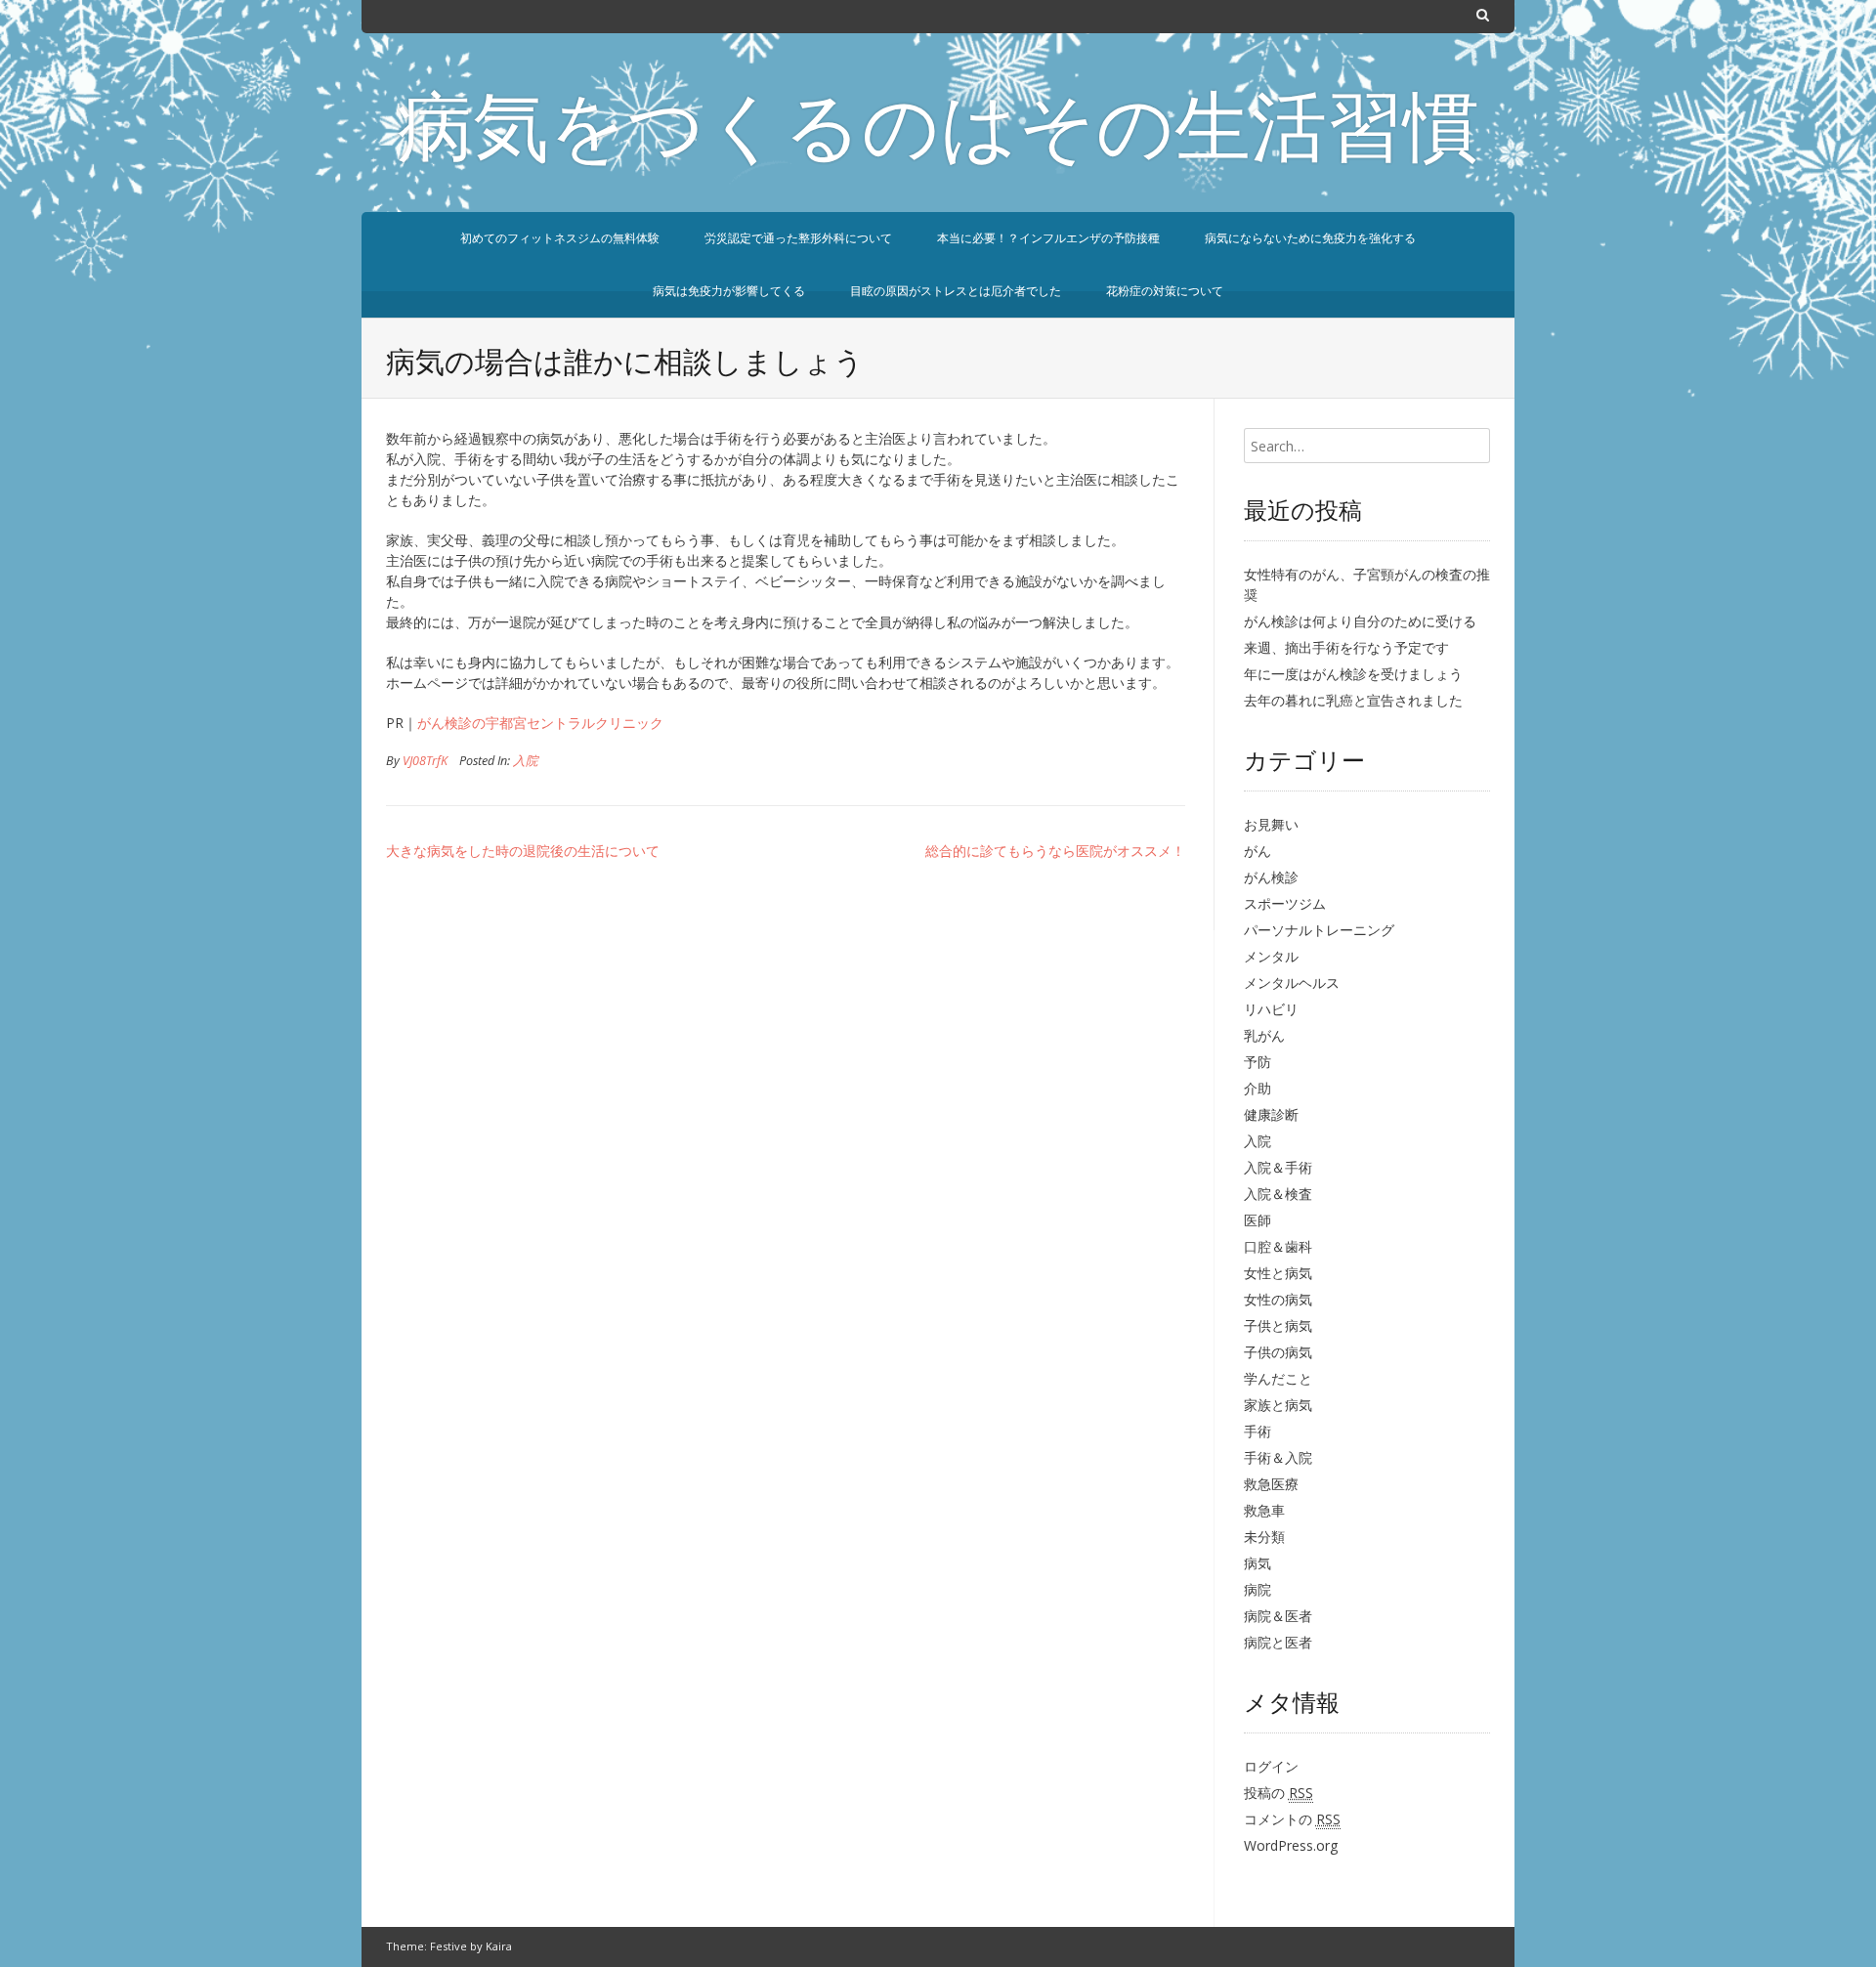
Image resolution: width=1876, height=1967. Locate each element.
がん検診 (1271, 877)
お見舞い (1271, 824)
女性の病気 (1278, 1299)
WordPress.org (1291, 1845)
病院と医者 (1278, 1642)
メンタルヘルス (1292, 983)
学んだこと (1278, 1378)
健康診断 (1271, 1114)
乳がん (1264, 1035)
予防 (1258, 1062)
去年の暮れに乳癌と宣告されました (1353, 700)
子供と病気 (1278, 1326)
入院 (526, 761)
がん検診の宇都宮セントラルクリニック (540, 723)
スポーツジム (1285, 903)
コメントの (1292, 1819)
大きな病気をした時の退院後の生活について (523, 851)
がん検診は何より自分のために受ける (1360, 621)
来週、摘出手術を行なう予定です (1346, 647)
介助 (1258, 1088)
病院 (1258, 1589)
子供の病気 (1278, 1352)
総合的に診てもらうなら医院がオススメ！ (1062, 851)
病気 (1258, 1563)
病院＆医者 (1278, 1616)
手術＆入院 (1278, 1457)
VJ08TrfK (425, 761)
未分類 (1264, 1537)
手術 (1258, 1431)
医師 (1258, 1220)
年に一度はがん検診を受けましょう (1353, 674)
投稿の (1279, 1793)
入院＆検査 (1278, 1194)
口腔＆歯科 (1278, 1246)
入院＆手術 (1278, 1167)
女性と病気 (1278, 1273)
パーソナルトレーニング (1319, 930)
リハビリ (1271, 1009)
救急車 (1264, 1510)
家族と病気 (1278, 1405)
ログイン (1271, 1766)
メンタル (1271, 956)
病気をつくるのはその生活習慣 (938, 135)
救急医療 (1271, 1484)
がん (1258, 851)
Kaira (499, 1946)
